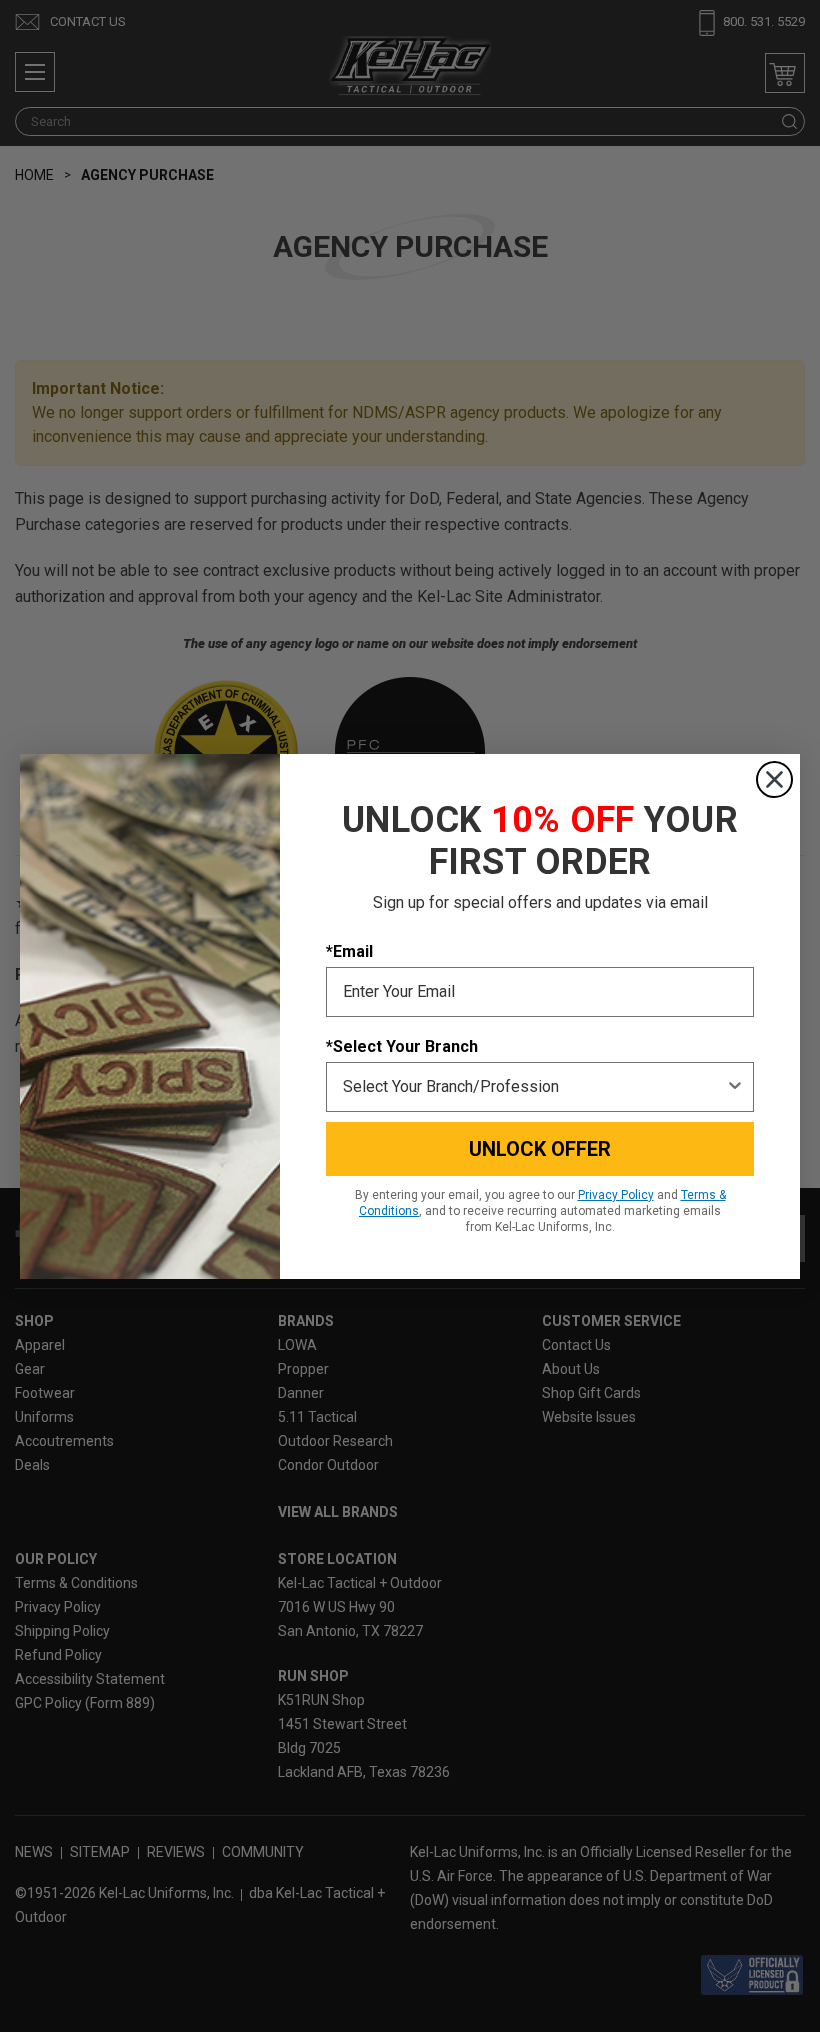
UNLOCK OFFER (540, 1149)
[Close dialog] (774, 779)
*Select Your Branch (402, 1046)
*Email (349, 951)
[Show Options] (735, 1087)
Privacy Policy (616, 1195)
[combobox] (534, 1087)
